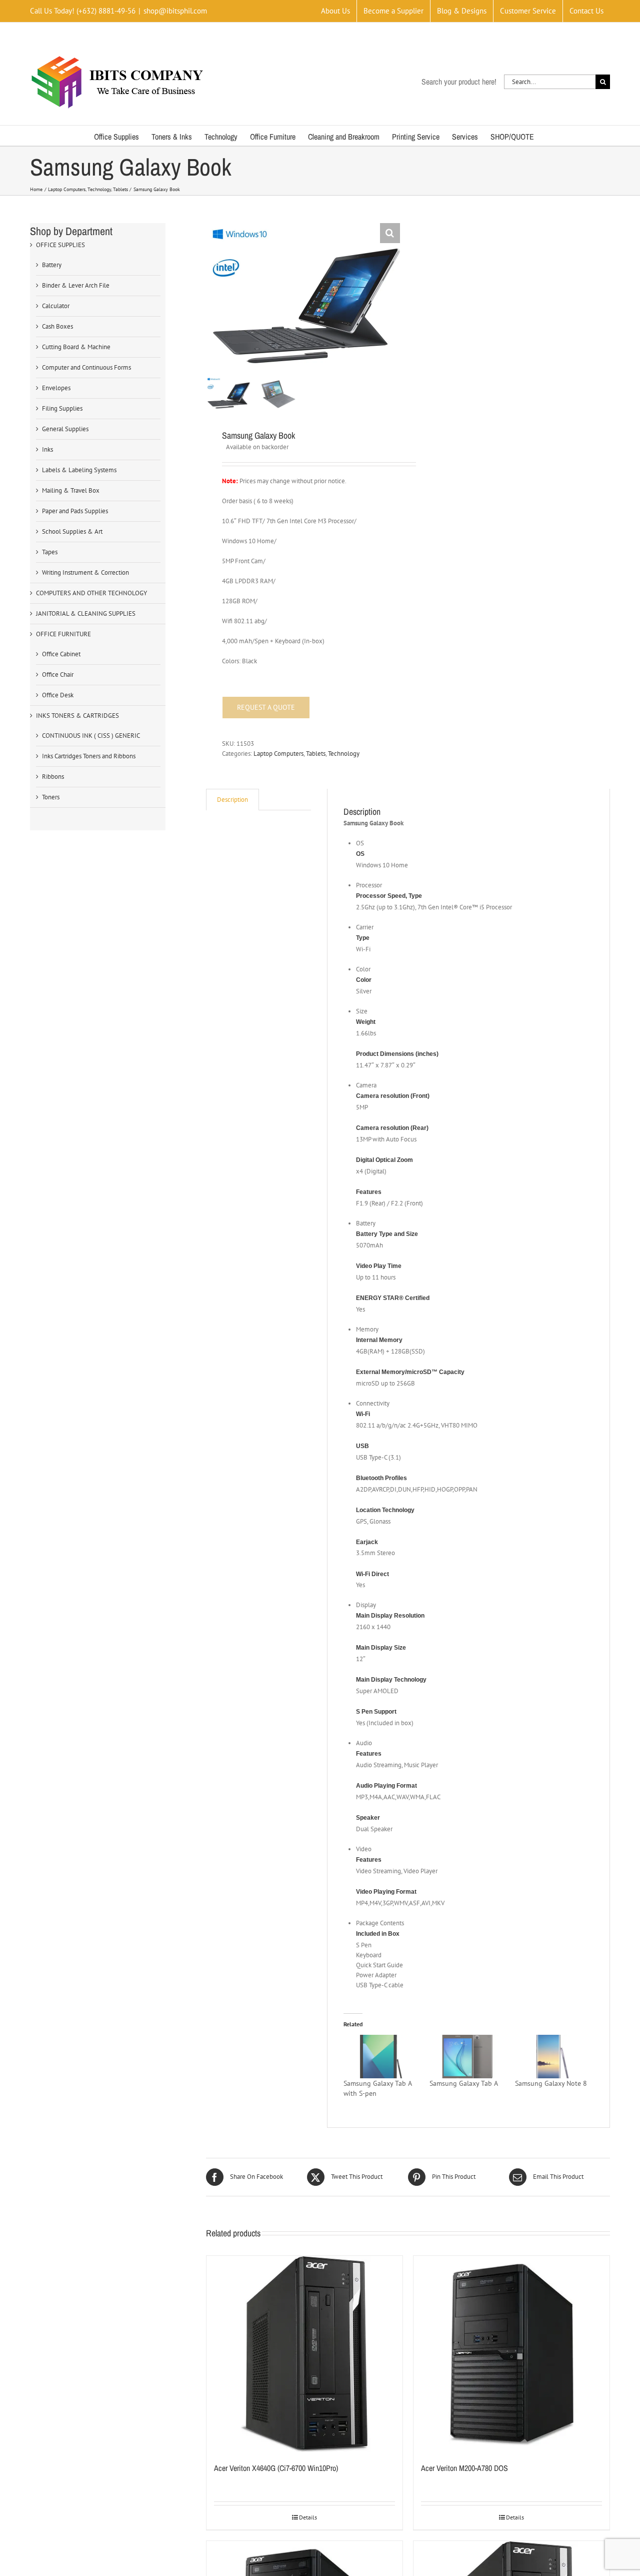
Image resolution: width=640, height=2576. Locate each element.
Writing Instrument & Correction (85, 572)
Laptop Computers (278, 754)
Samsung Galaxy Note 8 (551, 2083)
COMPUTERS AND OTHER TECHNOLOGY (91, 593)
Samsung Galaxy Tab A (464, 2083)
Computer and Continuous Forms (86, 367)
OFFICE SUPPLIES (60, 245)
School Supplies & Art (72, 531)
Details (308, 2517)
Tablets (316, 754)
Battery (52, 265)
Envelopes (56, 388)
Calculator (56, 306)
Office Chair (58, 675)
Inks (47, 449)
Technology (344, 754)
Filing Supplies (62, 408)
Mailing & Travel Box (71, 490)
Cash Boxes (57, 326)
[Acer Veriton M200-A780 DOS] (511, 2354)
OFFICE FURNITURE (63, 634)
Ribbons (53, 777)
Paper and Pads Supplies (75, 511)
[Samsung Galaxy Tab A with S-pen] (381, 2056)
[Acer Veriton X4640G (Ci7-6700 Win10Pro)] (304, 2354)
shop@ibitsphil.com (175, 11)
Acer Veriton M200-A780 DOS (464, 2468)
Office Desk (58, 695)
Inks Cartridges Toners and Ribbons (89, 756)
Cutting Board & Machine (76, 347)
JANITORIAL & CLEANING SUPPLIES (86, 613)
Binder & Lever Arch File (76, 285)
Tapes (50, 552)
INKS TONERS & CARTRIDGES (77, 716)
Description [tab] (232, 800)
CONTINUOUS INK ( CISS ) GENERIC (91, 736)
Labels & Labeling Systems (79, 470)
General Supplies (65, 429)
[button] (390, 233)
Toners (51, 797)
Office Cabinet (61, 654)
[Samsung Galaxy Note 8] (553, 2056)
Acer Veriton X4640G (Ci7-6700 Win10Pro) (276, 2468)
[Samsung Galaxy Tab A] (467, 2056)
